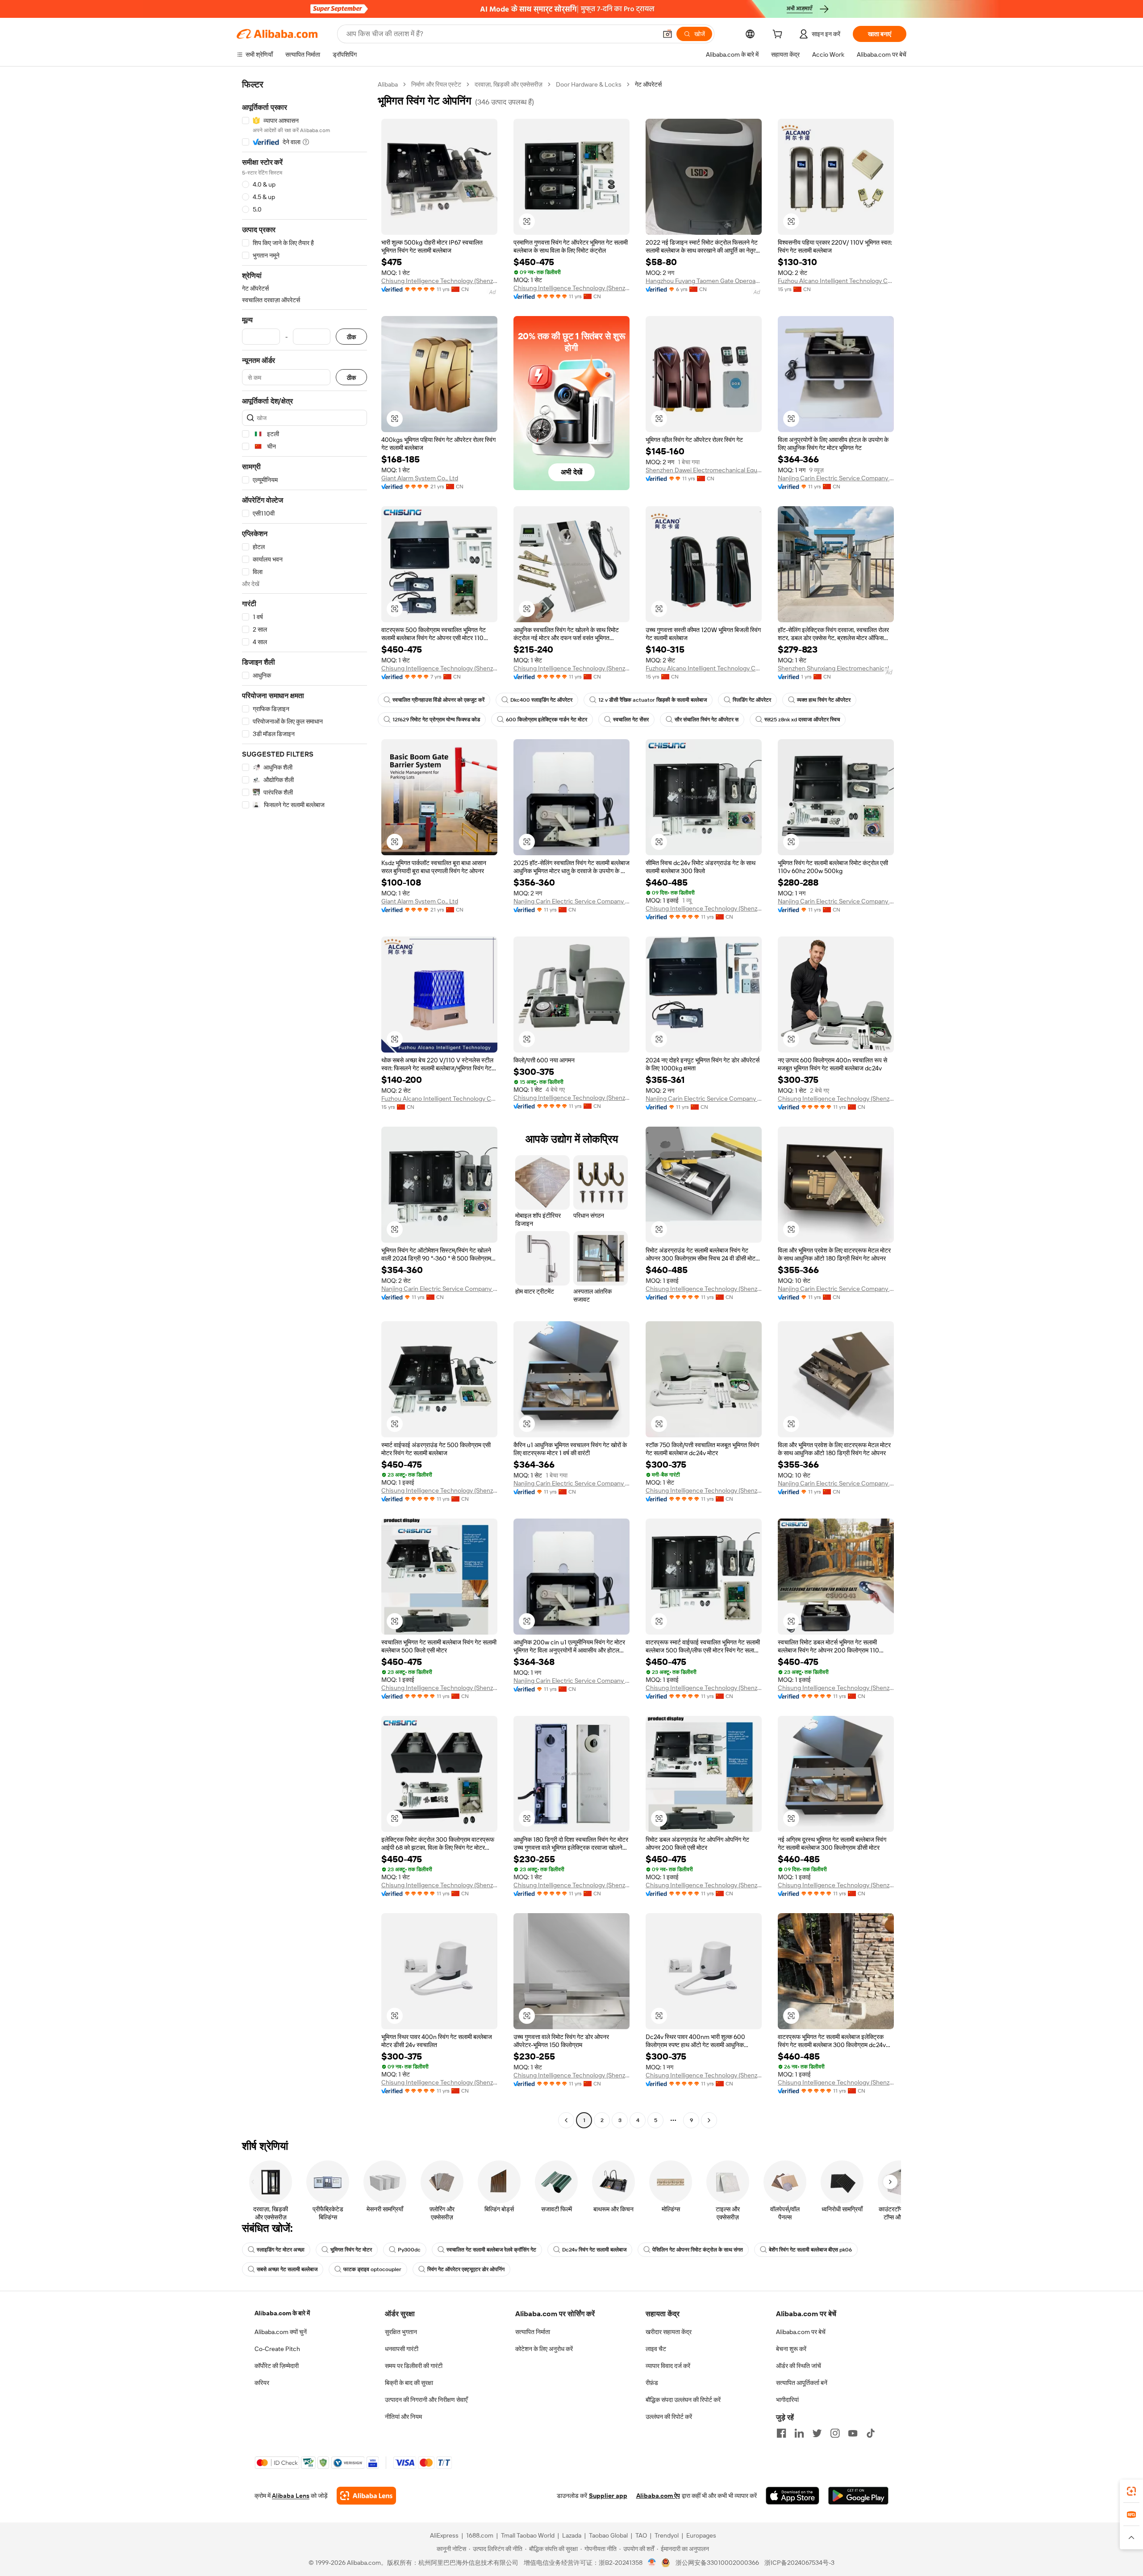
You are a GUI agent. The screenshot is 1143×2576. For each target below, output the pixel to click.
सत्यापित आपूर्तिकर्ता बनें (802, 2383)
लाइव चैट (656, 2349)
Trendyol (667, 2535)
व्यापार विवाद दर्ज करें (668, 2366)
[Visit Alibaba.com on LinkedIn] (799, 2433)
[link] (1131, 2491)
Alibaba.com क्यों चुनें (281, 2332)
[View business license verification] (652, 2563)
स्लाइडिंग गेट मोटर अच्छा (281, 2250)
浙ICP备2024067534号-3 (799, 2563)
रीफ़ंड (652, 2383)
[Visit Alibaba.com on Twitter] (817, 2433)
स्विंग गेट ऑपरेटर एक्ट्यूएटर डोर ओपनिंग (466, 2269)
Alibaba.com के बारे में (282, 2313)
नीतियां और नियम (403, 2417)
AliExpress (444, 2535)
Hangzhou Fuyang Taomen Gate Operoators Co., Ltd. (704, 281)
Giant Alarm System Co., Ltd (420, 478)
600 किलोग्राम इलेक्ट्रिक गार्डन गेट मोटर (546, 720)
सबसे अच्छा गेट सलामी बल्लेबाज (287, 2269)
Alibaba (388, 84)
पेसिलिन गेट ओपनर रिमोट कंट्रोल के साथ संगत (698, 2250)
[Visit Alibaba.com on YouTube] (853, 2433)
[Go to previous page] (566, 2120)
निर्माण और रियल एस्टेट (436, 84)
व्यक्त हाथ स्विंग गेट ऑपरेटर (824, 700)
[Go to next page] (709, 2120)
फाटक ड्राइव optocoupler (372, 2269)
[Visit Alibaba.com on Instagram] (835, 2433)
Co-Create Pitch (277, 2349)
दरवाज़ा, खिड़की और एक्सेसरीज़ (509, 84)
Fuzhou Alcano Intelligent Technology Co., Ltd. (836, 281)
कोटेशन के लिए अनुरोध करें (544, 2349)
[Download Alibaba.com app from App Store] (793, 2496)
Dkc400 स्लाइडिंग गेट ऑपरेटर (541, 700)
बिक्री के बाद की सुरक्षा (409, 2383)
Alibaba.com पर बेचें (801, 2332)
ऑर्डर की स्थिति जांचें (799, 2366)
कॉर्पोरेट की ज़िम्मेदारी (277, 2366)
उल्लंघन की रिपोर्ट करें (669, 2417)
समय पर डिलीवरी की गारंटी (414, 2366)
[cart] (779, 35)
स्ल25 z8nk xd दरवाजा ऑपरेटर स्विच (802, 720)
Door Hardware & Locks (589, 84)
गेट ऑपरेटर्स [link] (648, 84)
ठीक (351, 337)
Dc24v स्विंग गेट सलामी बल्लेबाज (594, 2250)
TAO (641, 2535)
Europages (701, 2535)
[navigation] (305, 1103)
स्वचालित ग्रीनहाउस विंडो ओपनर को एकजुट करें (438, 700)
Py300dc (409, 2250)
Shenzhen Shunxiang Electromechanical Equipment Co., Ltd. (836, 668)
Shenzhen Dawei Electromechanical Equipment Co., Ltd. (704, 470)
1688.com (480, 2535)
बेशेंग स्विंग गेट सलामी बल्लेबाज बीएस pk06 (810, 2250)
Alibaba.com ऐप (658, 2496)
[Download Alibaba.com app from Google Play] (858, 2496)
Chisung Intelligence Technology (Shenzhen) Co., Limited (439, 281)
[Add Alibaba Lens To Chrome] (366, 2496)
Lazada (572, 2535)
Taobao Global (608, 2535)
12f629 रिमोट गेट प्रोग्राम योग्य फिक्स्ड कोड (436, 720)
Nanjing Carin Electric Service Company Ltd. (836, 478)
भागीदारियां (787, 2400)
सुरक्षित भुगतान (401, 2332)
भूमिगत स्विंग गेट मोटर (351, 2250)
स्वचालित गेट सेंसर (631, 720)
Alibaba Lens (291, 2496)
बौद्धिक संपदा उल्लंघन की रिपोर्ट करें (683, 2400)
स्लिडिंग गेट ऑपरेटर (752, 700)
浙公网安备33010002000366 (717, 2563)
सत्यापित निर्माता (533, 2332)
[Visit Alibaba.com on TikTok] (871, 2433)
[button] (667, 34)
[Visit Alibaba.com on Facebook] (781, 2433)
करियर (262, 2383)
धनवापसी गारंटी (402, 2349)
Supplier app (608, 2496)
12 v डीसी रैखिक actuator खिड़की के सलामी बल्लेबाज (653, 700)
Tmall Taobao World (528, 2535)
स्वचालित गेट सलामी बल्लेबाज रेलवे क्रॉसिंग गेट (491, 2250)
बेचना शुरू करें (791, 2349)
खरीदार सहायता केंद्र (669, 2332)
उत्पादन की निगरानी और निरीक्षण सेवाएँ (426, 2400)
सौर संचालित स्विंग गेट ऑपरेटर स (707, 720)
